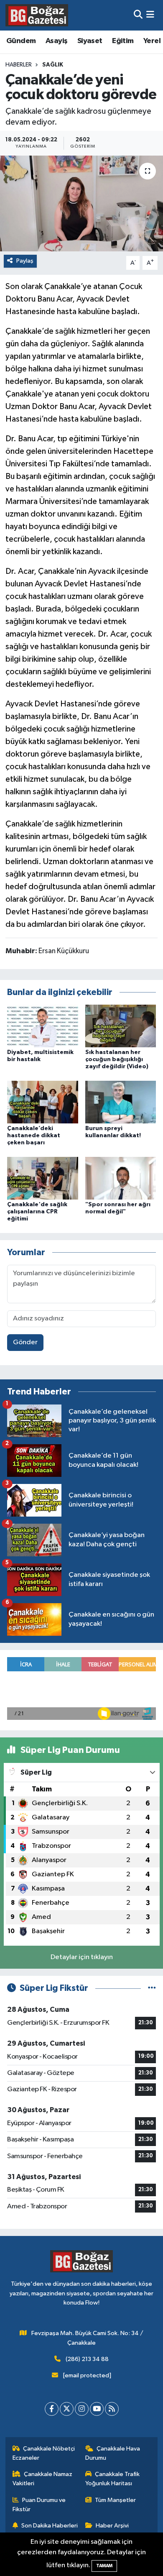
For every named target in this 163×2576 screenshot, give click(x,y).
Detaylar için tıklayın (82, 1957)
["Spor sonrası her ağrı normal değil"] (121, 1178)
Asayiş (56, 41)
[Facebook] (52, 2409)
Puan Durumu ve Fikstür (39, 2505)
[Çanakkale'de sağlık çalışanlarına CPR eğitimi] (43, 1178)
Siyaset (90, 41)
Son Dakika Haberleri (50, 2526)
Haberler (19, 65)
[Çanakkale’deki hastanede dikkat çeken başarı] (43, 1102)
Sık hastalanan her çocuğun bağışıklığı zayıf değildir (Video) (117, 1059)
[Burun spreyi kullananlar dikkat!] (121, 1102)
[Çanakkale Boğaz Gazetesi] (37, 15)
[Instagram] (82, 2409)
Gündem (21, 41)
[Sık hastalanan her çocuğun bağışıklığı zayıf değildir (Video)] (121, 1026)
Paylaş (25, 261)
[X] (67, 2409)
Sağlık (53, 65)
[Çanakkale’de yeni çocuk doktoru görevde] (81, 203)
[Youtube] (97, 2409)
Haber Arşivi (112, 2526)
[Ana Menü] (150, 15)
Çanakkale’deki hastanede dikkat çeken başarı (34, 1136)
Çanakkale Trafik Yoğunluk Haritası (113, 2479)
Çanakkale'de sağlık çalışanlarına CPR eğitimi (37, 1212)
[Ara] (138, 15)
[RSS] (112, 2409)
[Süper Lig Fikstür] (152, 1988)
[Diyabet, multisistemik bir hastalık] (43, 1026)
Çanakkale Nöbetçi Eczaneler (44, 2453)
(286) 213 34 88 (87, 2359)
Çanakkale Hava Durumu (113, 2453)
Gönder (25, 1342)
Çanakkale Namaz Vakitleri (43, 2479)
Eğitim (123, 41)
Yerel (152, 41)
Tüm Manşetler (115, 2500)
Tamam (104, 2566)
